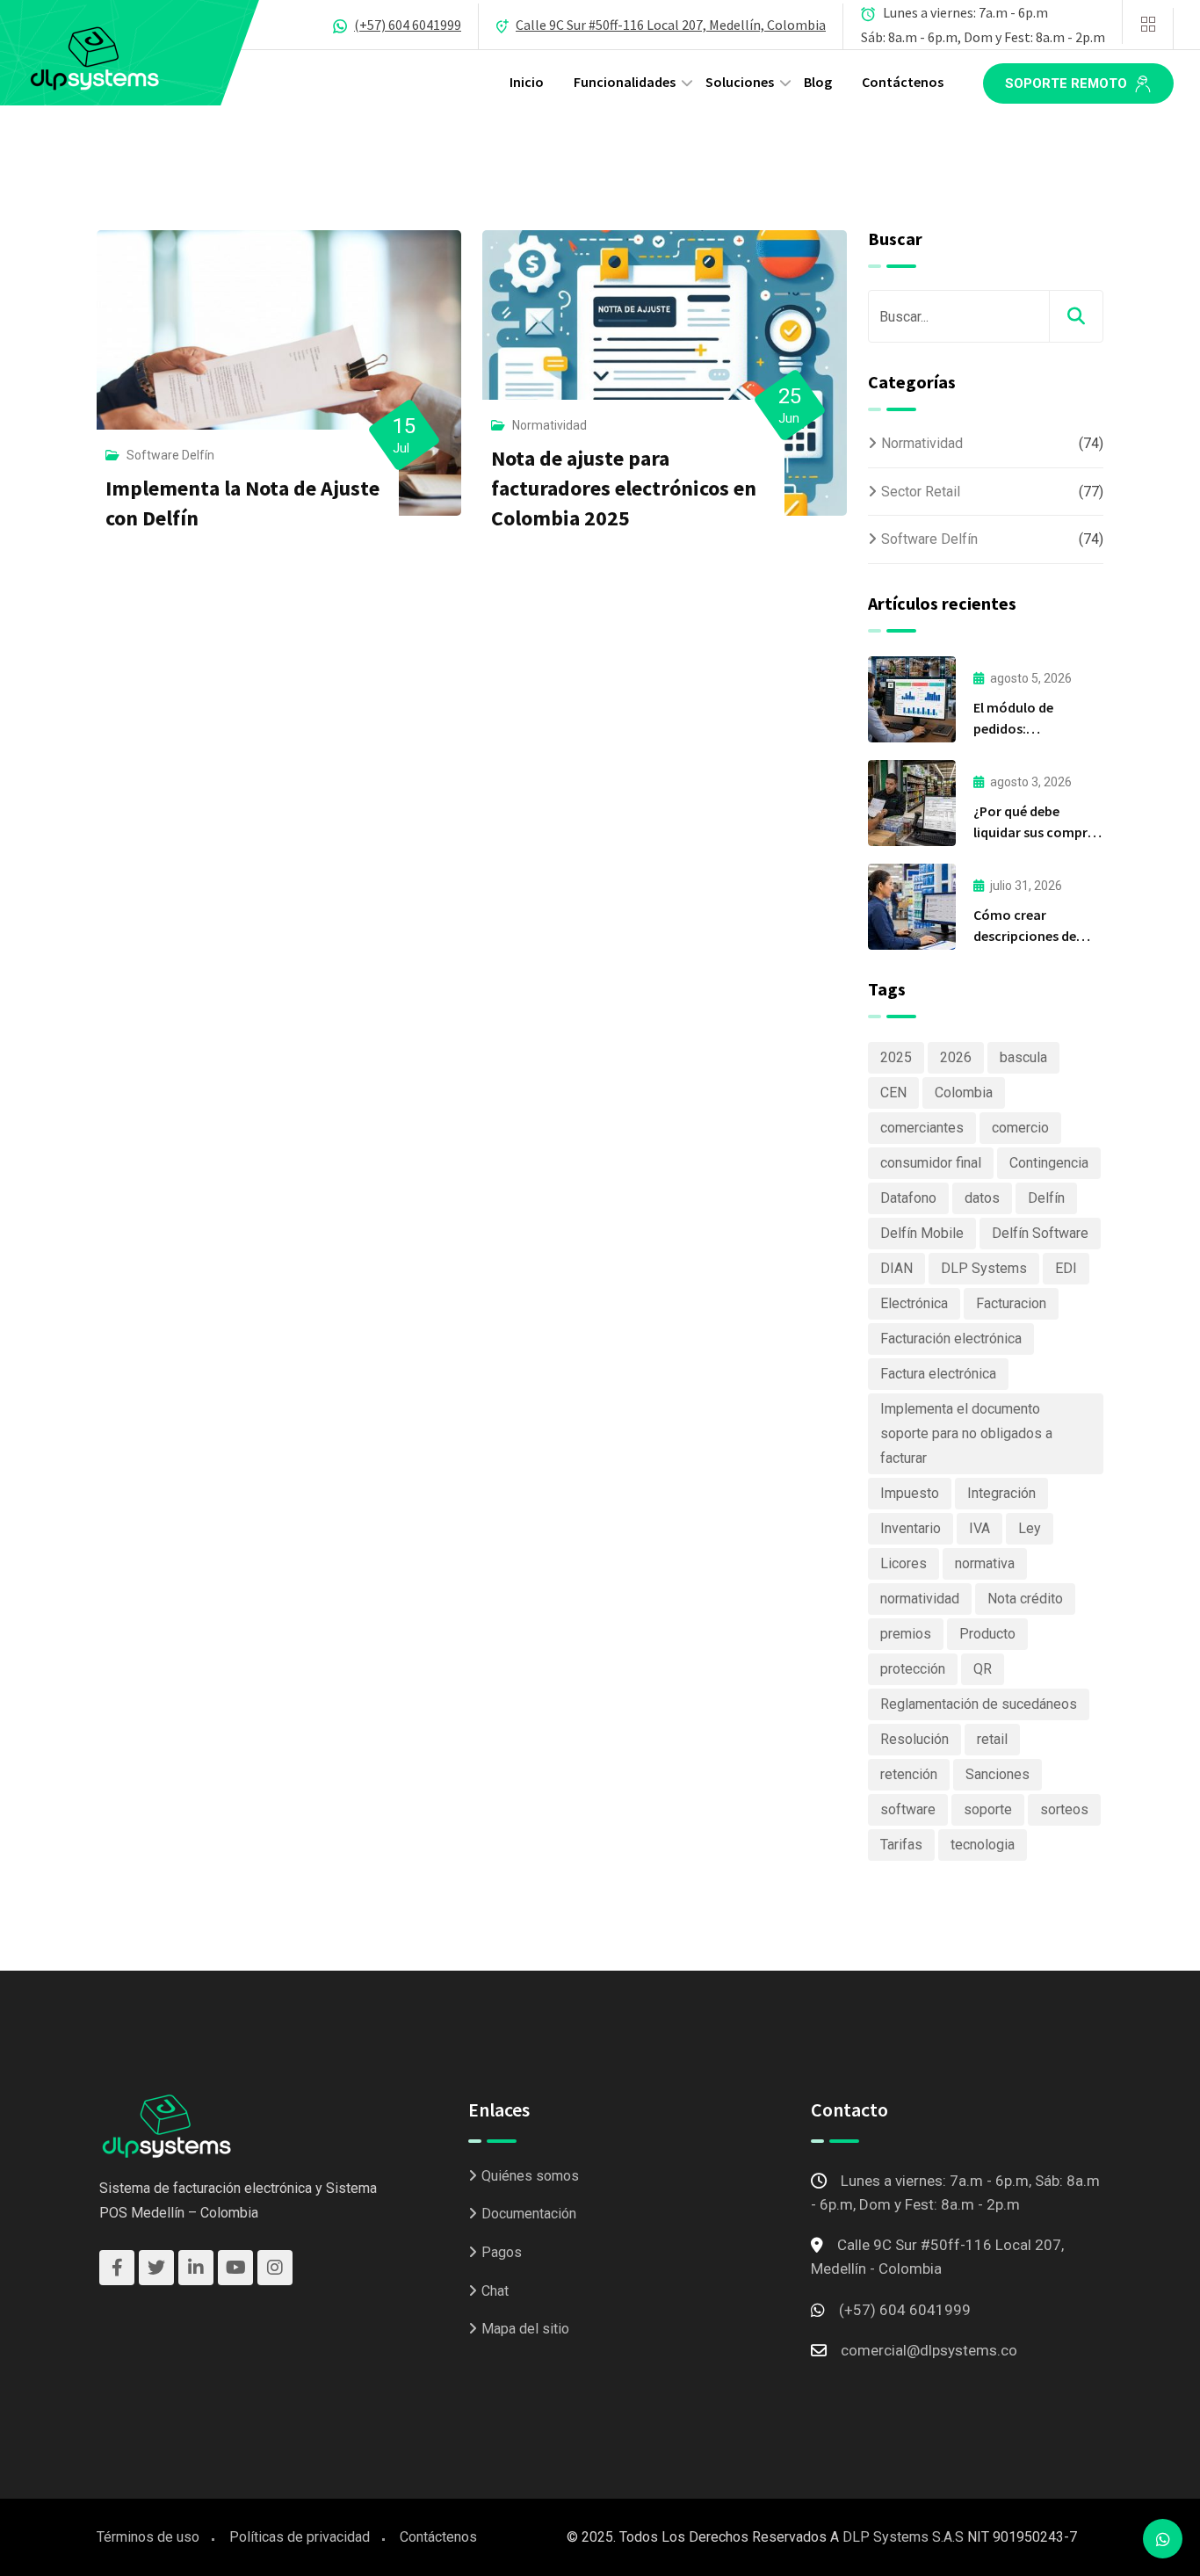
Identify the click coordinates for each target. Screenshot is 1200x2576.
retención (909, 1774)
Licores (904, 1563)
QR (983, 1669)
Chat (495, 2291)
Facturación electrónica (951, 1339)
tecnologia (983, 1845)
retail (992, 1739)
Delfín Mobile (922, 1233)
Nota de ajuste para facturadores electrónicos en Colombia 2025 (624, 488)
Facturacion (1011, 1303)
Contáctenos (903, 82)
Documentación (529, 2214)
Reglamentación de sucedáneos (979, 1704)
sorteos (1064, 1809)
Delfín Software (1040, 1233)
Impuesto (910, 1493)
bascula (1023, 1057)
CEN (893, 1093)
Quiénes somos (530, 2176)
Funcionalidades (625, 82)
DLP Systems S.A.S (903, 2537)
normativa (985, 1563)
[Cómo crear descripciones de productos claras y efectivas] (912, 907)
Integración (1001, 1493)
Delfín (1046, 1198)
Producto (987, 1634)
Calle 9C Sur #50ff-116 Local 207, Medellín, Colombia (671, 25)
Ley (1030, 1528)
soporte (988, 1809)
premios (906, 1634)
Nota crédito (1025, 1599)
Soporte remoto (1068, 83)
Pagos (502, 2252)
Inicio (527, 82)
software (908, 1809)
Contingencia (1049, 1163)
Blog (818, 82)
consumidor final (931, 1163)
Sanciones (998, 1774)
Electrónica (914, 1303)
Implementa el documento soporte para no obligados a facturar (966, 1433)
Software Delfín (170, 455)
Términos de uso (148, 2537)
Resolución (914, 1739)
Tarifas (901, 1845)
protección (913, 1669)
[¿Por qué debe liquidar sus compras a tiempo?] (912, 803)
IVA (980, 1528)
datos (982, 1198)
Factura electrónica (938, 1374)
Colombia (964, 1093)
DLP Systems (984, 1268)
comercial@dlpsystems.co (929, 2350)
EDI (1066, 1268)
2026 (956, 1057)
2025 (896, 1057)
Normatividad (549, 425)
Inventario (911, 1528)
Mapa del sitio (525, 2329)
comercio (1020, 1128)
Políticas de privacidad (300, 2537)
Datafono (908, 1198)
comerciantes (922, 1128)
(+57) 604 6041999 (408, 25)
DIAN (896, 1268)
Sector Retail (921, 492)
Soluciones (740, 82)
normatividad (920, 1599)
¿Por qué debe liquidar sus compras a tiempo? (1037, 832)
